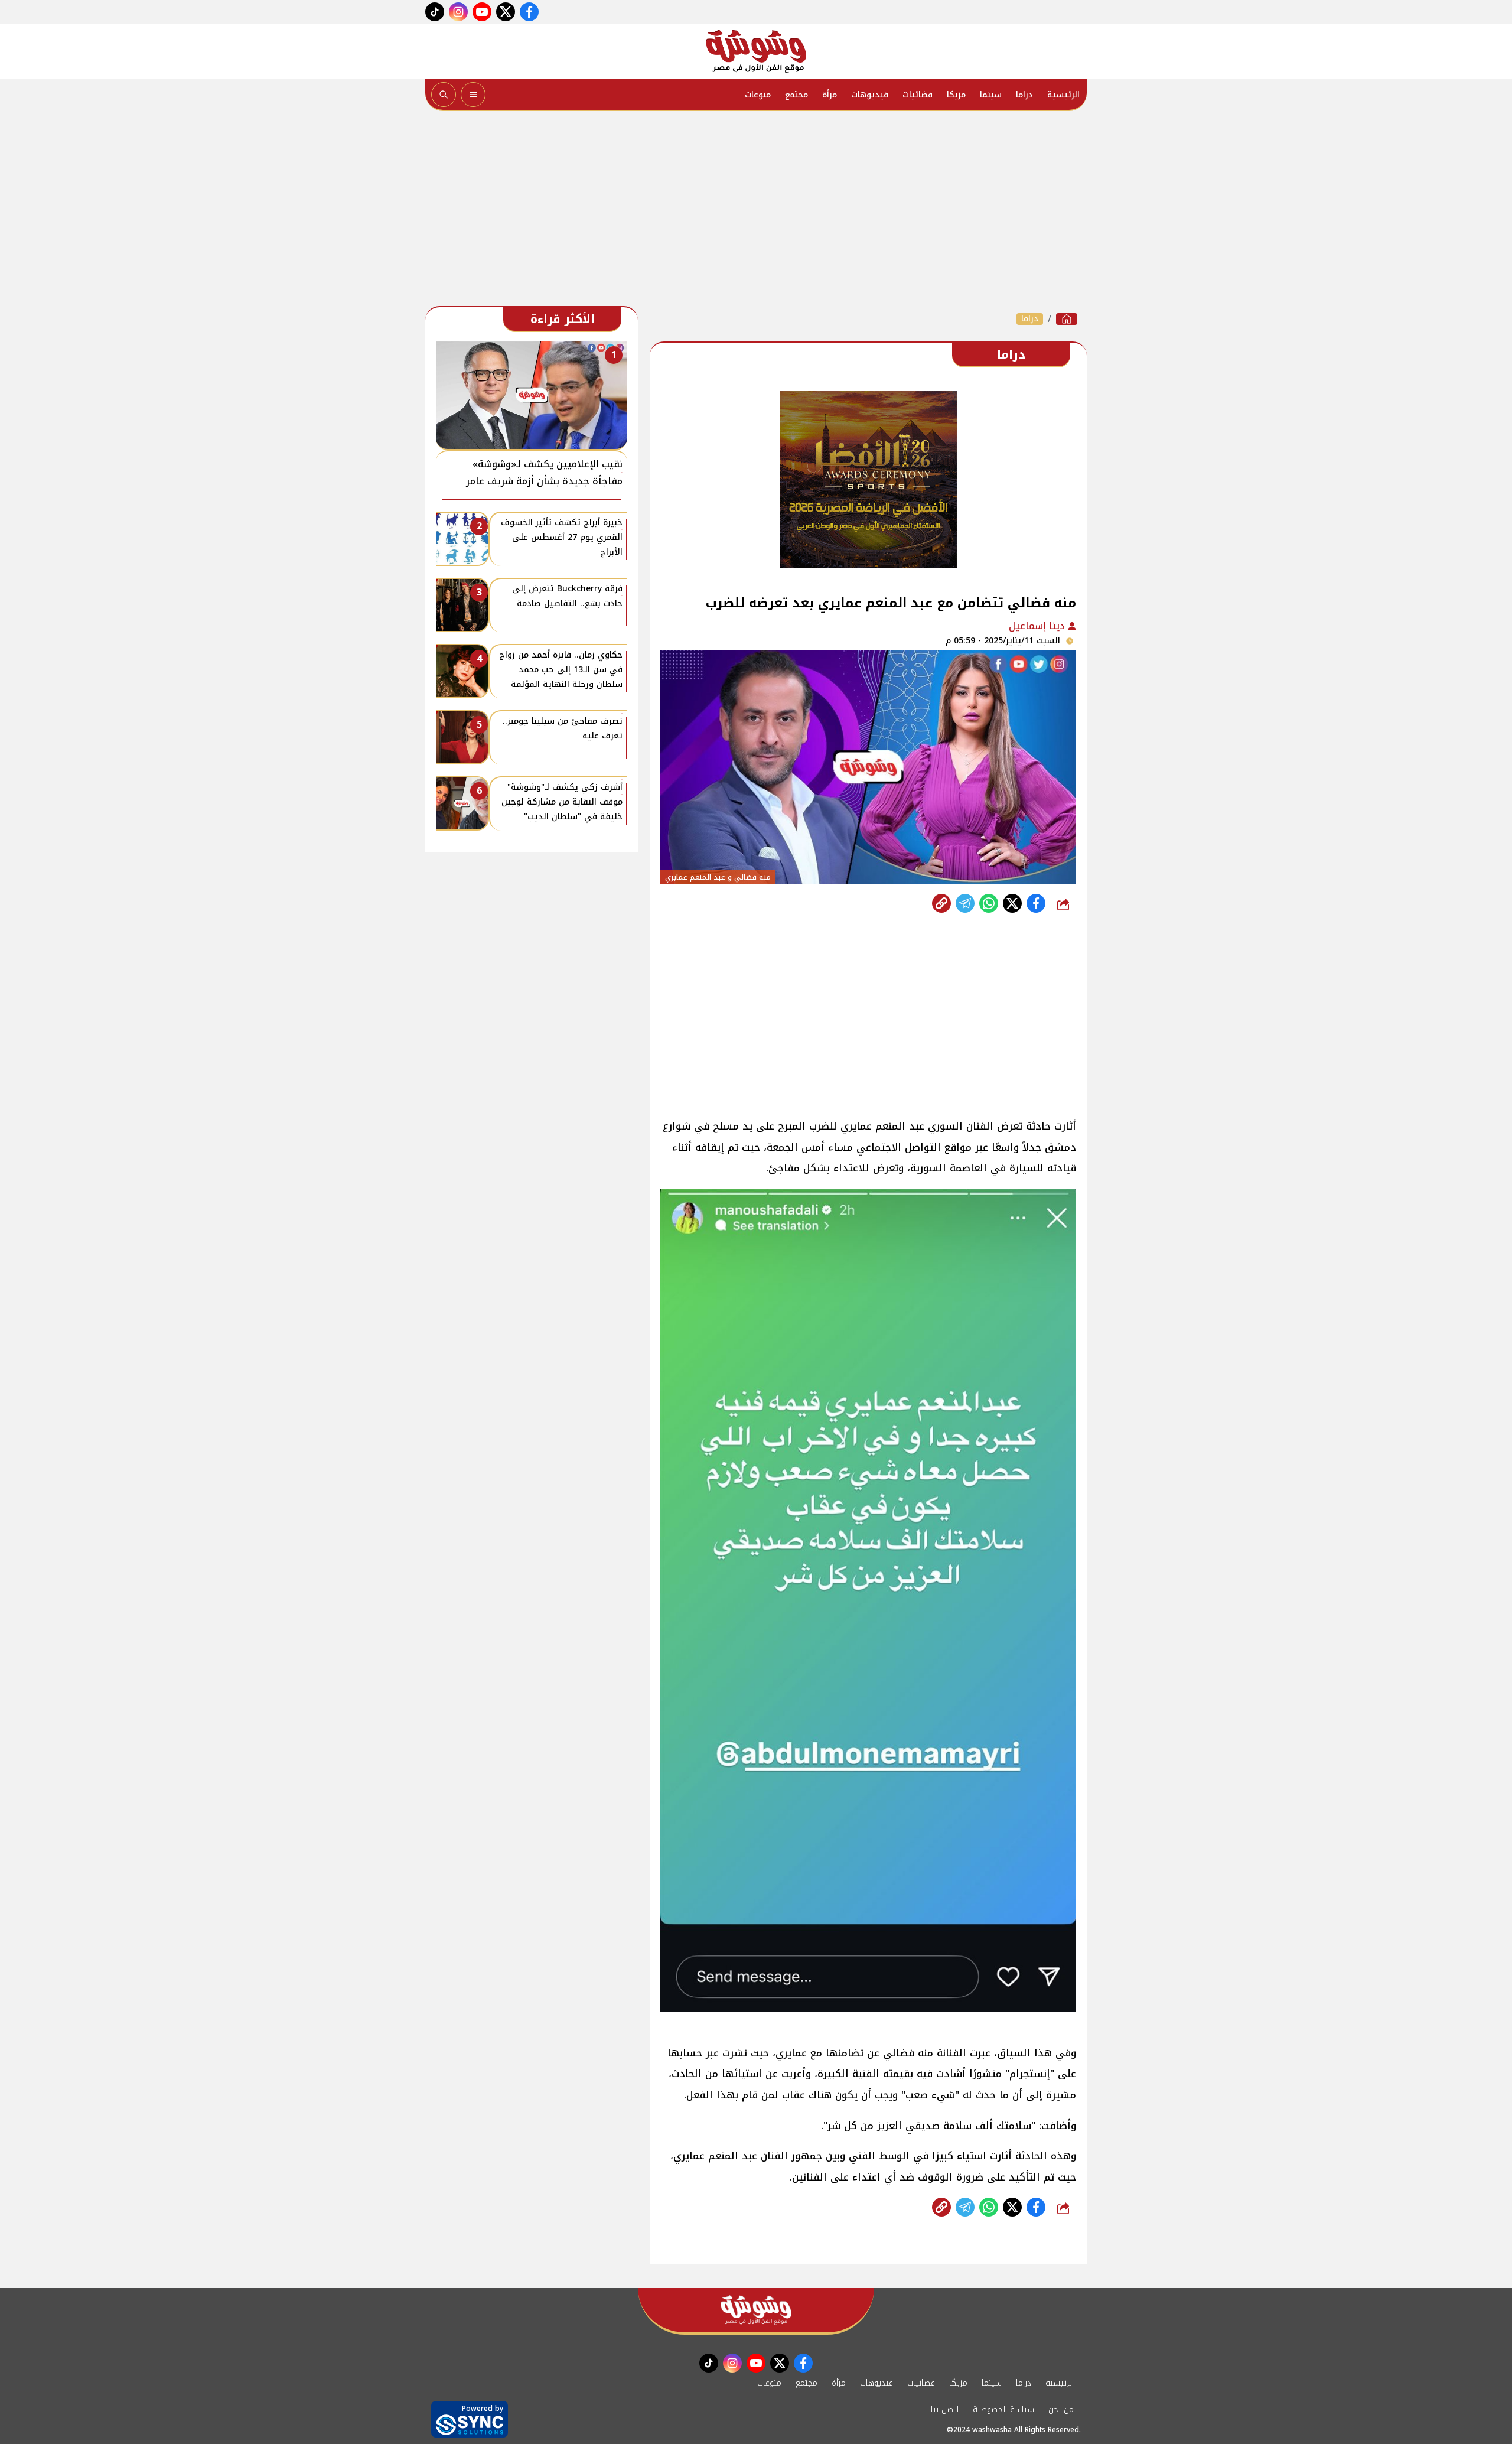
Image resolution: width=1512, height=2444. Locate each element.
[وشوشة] (756, 51)
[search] (444, 95)
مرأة (830, 95)
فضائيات (918, 95)
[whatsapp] (941, 903)
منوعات (758, 95)
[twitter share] (1012, 903)
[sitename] (756, 2310)
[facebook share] (1036, 903)
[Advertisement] (756, 211)
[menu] (473, 95)
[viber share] (965, 903)
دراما (1024, 95)
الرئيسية (1063, 95)
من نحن (1061, 2409)
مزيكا (956, 95)
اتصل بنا (945, 2409)
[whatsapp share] (989, 903)
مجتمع (796, 95)
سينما (991, 95)
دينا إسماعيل (1038, 626)
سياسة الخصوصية (1003, 2409)
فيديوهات (870, 95)
